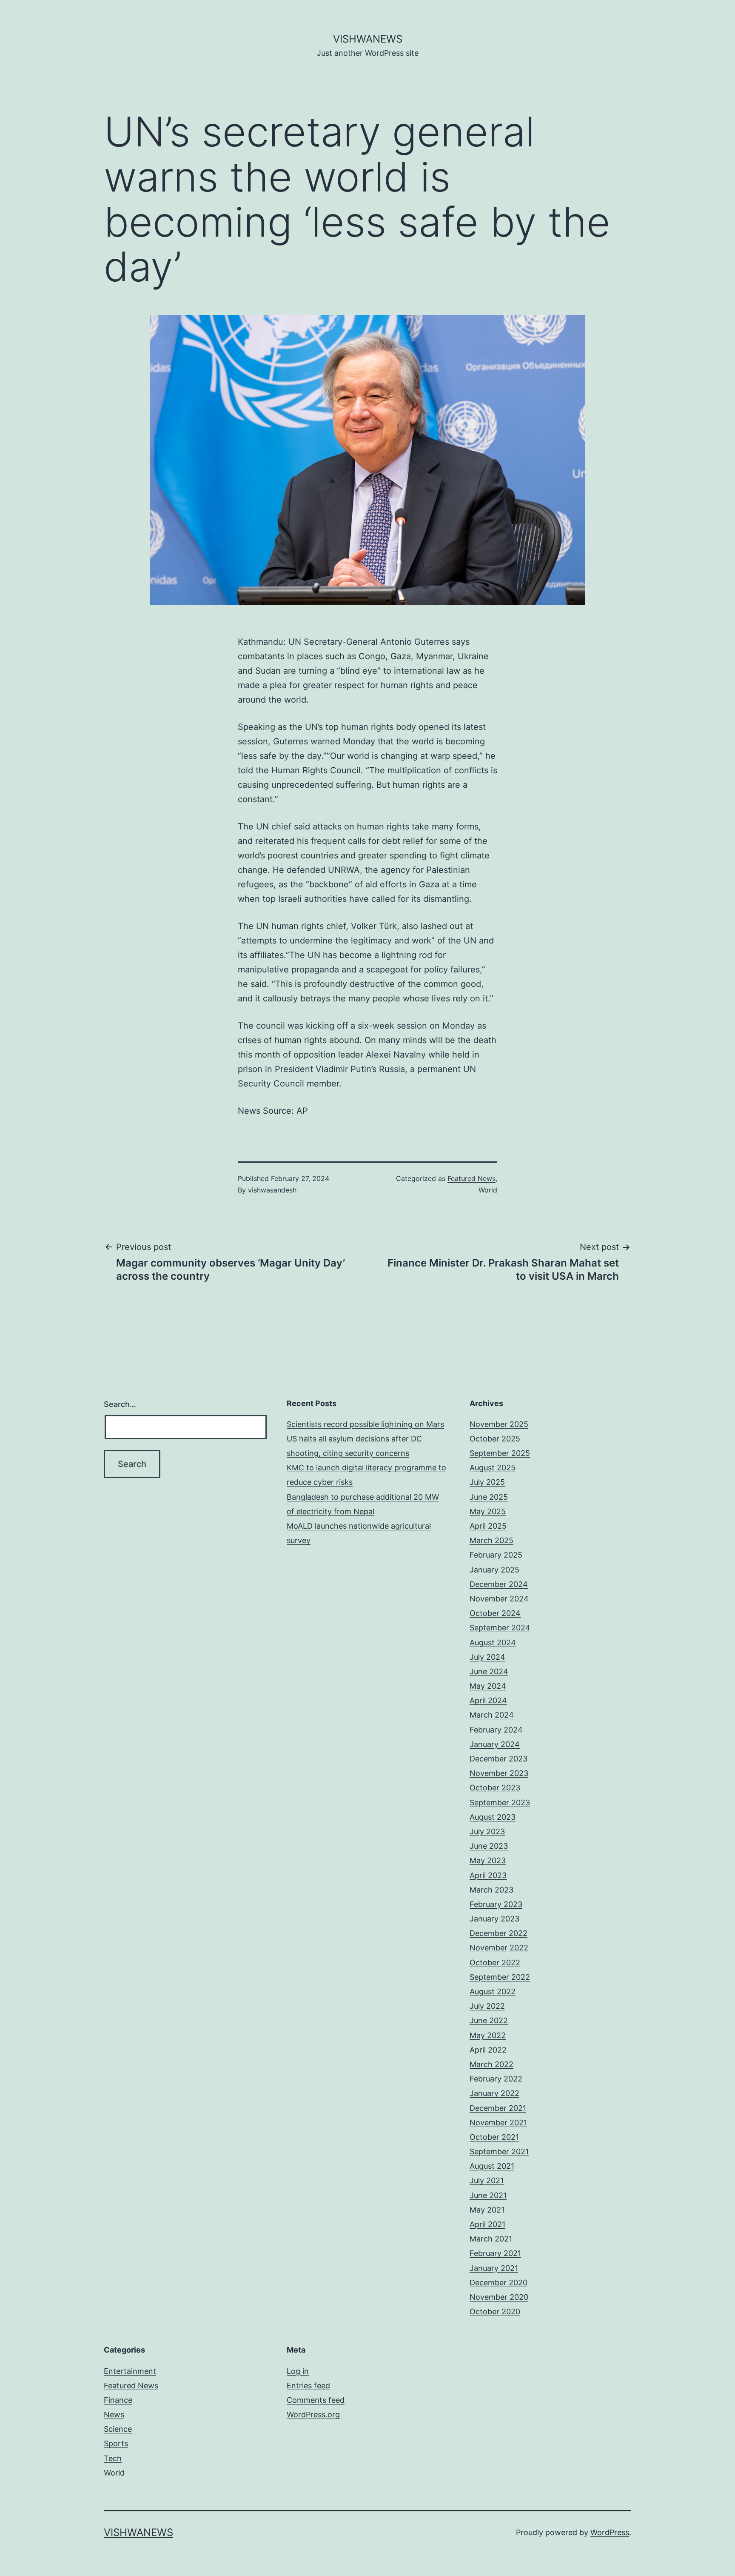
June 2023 (489, 1846)
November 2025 (499, 1424)
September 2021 (499, 2151)
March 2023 (491, 1890)
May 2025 (488, 1511)
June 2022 (489, 2020)
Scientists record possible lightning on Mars (365, 1424)
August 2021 (492, 2166)
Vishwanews (368, 39)
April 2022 (488, 2050)
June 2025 (489, 1497)
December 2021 (498, 2108)
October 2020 (495, 2312)
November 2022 (499, 1948)
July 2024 (487, 1657)
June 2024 (489, 1671)
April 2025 (488, 1526)
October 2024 (495, 1613)
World (488, 1190)
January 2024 (495, 1744)
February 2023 (496, 1904)
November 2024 (499, 1599)
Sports (116, 2443)
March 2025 (491, 1540)
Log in (298, 2371)
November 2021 (498, 2123)
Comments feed (316, 2400)
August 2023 (493, 1817)
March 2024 (492, 1715)
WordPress (610, 2532)
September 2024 (500, 1628)
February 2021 (495, 2253)
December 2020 (499, 2283)
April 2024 (488, 1700)
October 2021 (494, 2137)
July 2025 (487, 1482)
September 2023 (500, 1803)
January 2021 (494, 2268)
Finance (118, 2400)
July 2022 (487, 2006)
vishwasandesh (272, 1190)
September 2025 (500, 1453)
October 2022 (495, 1963)
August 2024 (493, 1643)
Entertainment (130, 2371)
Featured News (471, 1178)
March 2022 (491, 2064)
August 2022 (493, 1991)
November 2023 (499, 1773)
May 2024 (488, 1686)
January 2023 (494, 1919)
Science (118, 2429)
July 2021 (487, 2180)
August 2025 (493, 1468)
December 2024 (499, 1584)
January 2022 (494, 2093)
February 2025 (496, 1555)
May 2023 (488, 1860)
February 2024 (496, 1730)
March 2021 (491, 2239)
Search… (120, 1404)
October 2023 (495, 1788)
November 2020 (499, 2297)
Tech (113, 2458)
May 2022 (488, 2035)
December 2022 (499, 1933)
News (114, 2414)
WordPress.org (313, 2414)
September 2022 (500, 1977)
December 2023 (499, 1759)
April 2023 (488, 1875)
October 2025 (495, 1439)
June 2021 (488, 2195)
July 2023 (487, 1831)
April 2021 (487, 2224)
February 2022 (496, 2079)
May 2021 (487, 2210)
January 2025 (494, 1570)
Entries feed (308, 2386)
